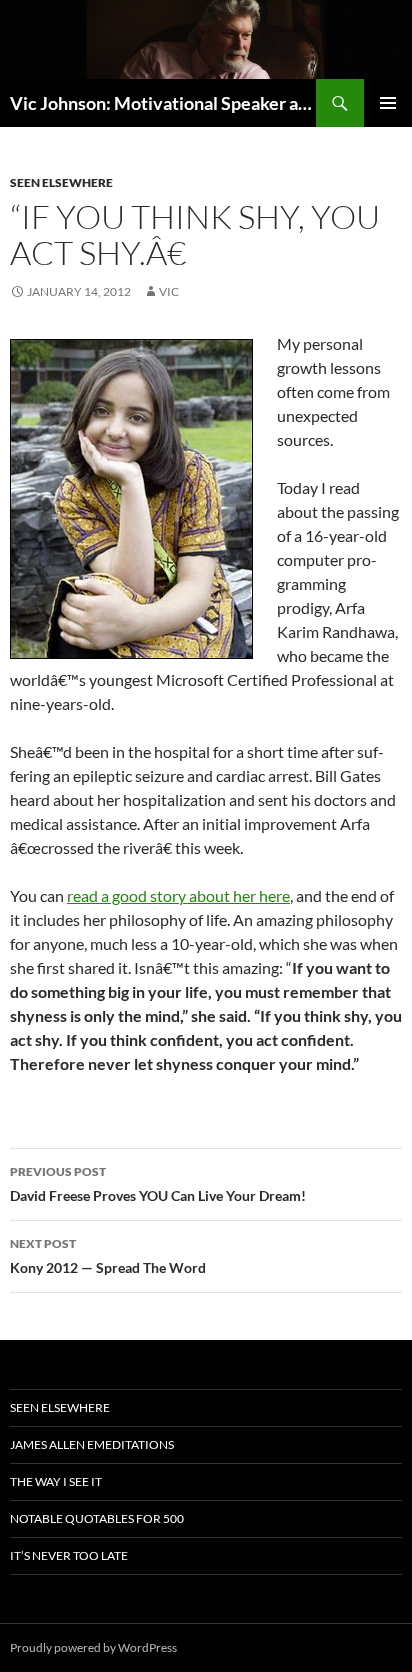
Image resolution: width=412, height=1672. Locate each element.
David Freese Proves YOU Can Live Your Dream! (158, 1184)
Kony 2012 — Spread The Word (108, 1256)
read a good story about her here (178, 895)
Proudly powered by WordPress (93, 1647)
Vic (169, 291)
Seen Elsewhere (61, 182)
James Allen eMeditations (92, 1444)
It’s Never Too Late (69, 1555)
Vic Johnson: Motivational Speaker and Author (163, 103)
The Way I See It (56, 1481)
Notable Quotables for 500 (97, 1518)
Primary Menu (388, 103)
